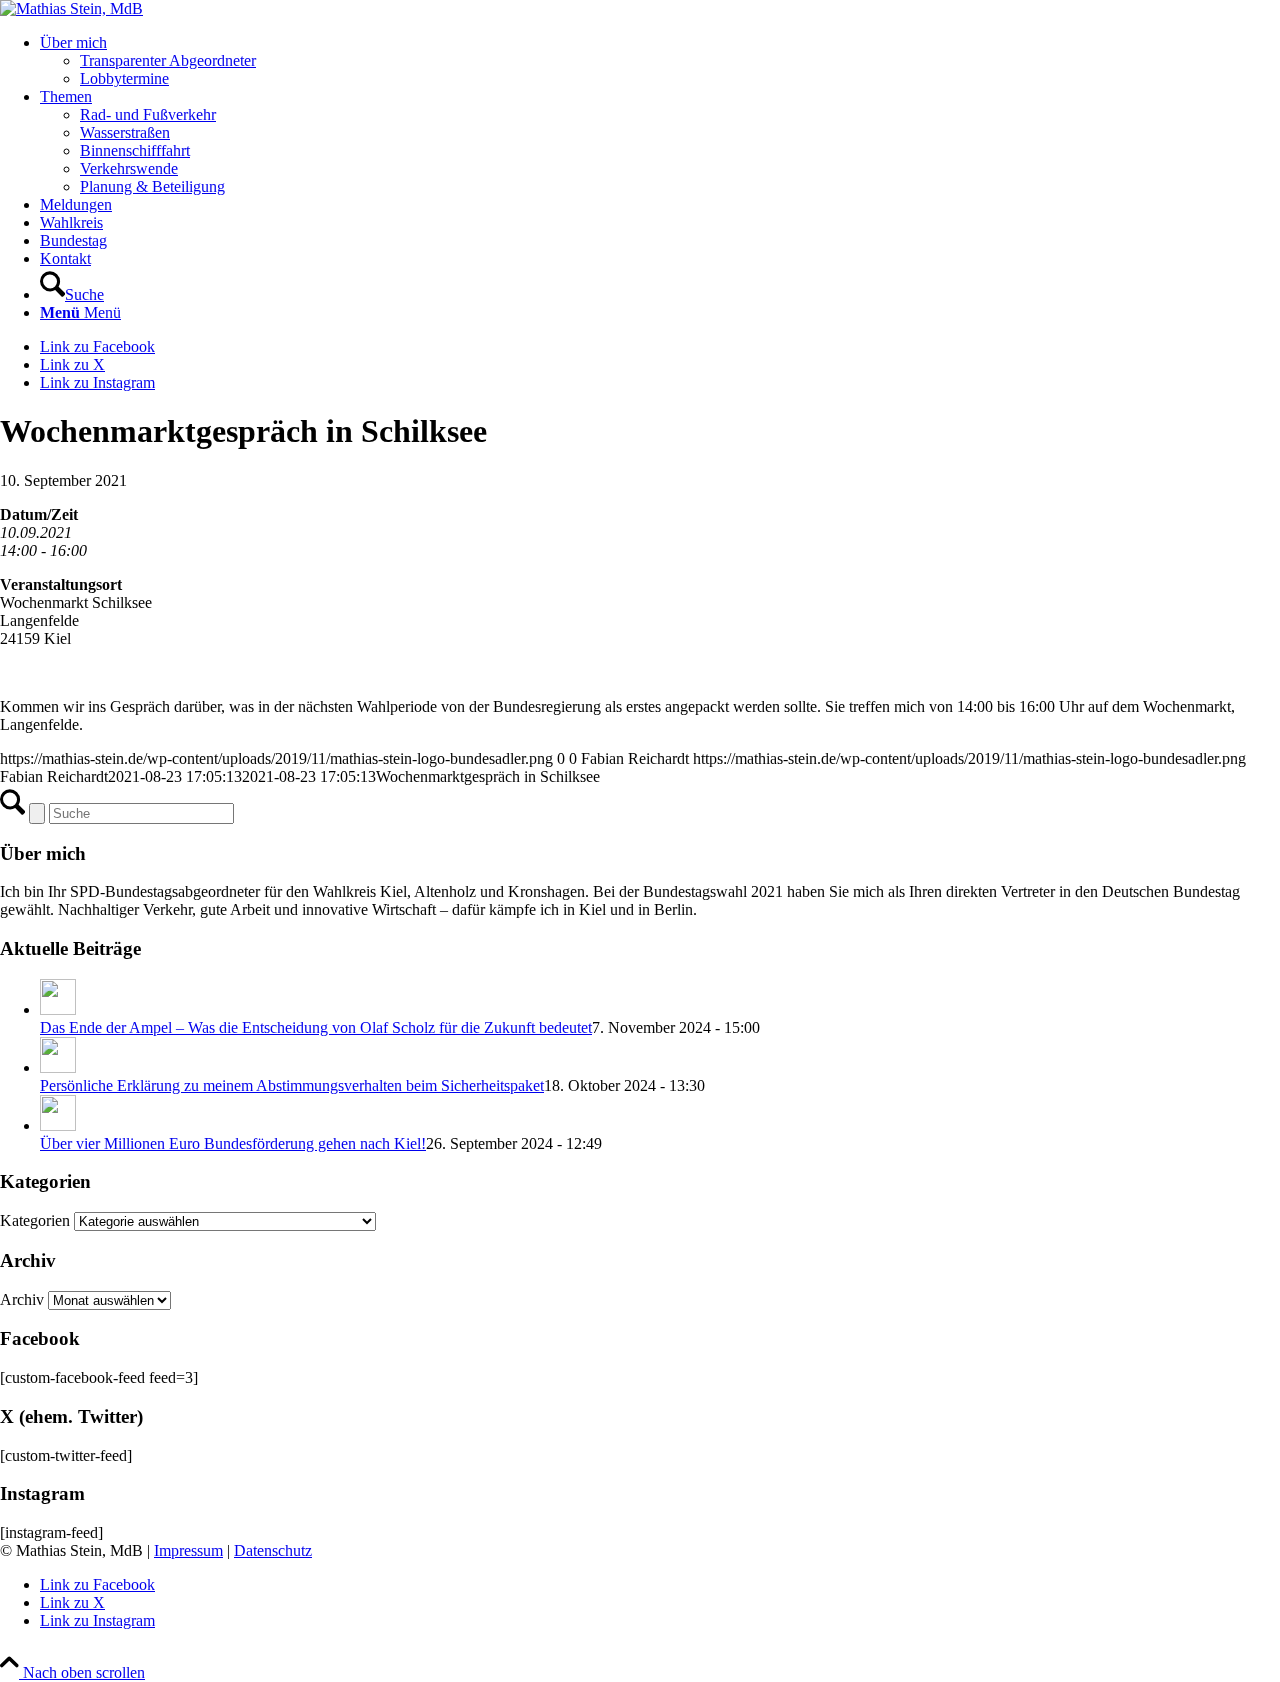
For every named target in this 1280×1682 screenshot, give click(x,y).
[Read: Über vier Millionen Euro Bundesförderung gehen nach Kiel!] (58, 1125)
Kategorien (37, 1220)
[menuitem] (660, 61)
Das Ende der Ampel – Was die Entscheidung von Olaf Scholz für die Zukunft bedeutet (316, 1027)
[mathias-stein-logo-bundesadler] (71, 8)
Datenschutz (273, 1550)
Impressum (188, 1550)
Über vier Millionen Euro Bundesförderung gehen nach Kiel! (233, 1143)
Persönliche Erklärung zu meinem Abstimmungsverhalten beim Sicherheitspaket (292, 1085)
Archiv (22, 1299)
